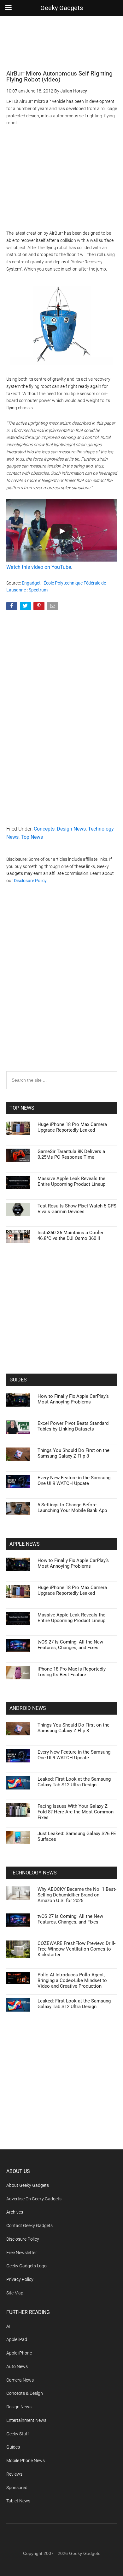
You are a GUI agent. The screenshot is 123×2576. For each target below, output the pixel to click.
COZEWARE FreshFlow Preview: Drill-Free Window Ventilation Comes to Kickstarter (76, 1949)
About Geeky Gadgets (28, 2185)
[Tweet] (26, 607)
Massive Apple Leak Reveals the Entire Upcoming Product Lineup (71, 1181)
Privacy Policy (20, 2279)
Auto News (17, 2366)
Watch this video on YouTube (39, 567)
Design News (71, 829)
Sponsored (17, 2488)
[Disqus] (62, 990)
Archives (15, 2212)
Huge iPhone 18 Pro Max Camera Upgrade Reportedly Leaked (72, 1127)
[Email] (53, 607)
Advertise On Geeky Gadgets (34, 2199)
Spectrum (38, 590)
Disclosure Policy (30, 881)
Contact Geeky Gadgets (29, 2226)
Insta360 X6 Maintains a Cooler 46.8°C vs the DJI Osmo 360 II (70, 1235)
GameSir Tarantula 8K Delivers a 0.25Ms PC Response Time (71, 1154)
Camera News (20, 2380)
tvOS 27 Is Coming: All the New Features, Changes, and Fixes (70, 1645)
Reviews (14, 2474)
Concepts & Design (25, 2393)
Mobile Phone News (26, 2461)
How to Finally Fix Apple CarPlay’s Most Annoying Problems (73, 1399)
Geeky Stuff (18, 2434)
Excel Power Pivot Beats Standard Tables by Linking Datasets (73, 1426)
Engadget (31, 583)
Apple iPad (17, 2339)
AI (8, 2326)
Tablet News (18, 2501)
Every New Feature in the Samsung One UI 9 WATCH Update (74, 1481)
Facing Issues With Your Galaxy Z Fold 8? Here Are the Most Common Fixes (76, 1812)
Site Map (15, 2293)
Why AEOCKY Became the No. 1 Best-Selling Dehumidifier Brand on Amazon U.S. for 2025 (77, 1895)
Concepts (44, 829)
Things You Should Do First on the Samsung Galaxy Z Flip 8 (73, 1453)
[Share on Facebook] (12, 607)
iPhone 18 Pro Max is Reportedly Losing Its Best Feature (72, 1672)
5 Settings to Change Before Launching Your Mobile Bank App (72, 1508)
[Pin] (40, 607)
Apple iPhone (19, 2353)
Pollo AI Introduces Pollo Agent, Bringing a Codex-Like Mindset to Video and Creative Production (72, 1980)
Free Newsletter (22, 2253)
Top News (32, 837)
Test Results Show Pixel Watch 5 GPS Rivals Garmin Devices (77, 1209)
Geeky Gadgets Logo (26, 2266)
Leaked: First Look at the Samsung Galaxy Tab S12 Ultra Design (74, 1782)
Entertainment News (26, 2420)
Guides (13, 2447)
